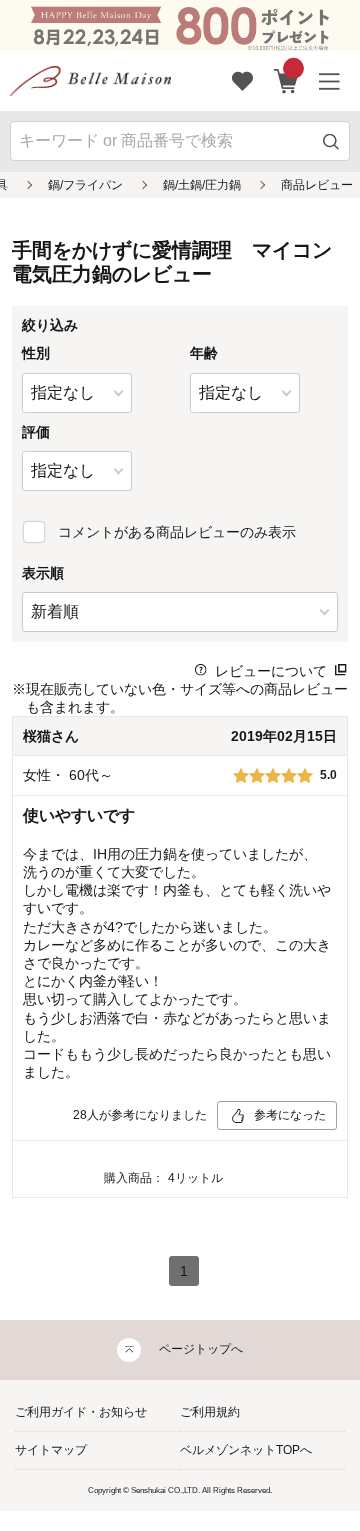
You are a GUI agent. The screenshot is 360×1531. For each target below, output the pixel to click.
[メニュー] (330, 81)
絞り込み (50, 325)
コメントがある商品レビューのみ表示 (177, 532)
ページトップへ (201, 1349)
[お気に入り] (243, 81)
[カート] (286, 81)
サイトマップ (51, 1450)
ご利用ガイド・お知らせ (81, 1412)
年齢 (204, 353)
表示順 (43, 573)
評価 (36, 432)
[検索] (331, 141)
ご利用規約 (210, 1412)
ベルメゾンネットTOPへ (246, 1450)
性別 (36, 353)
